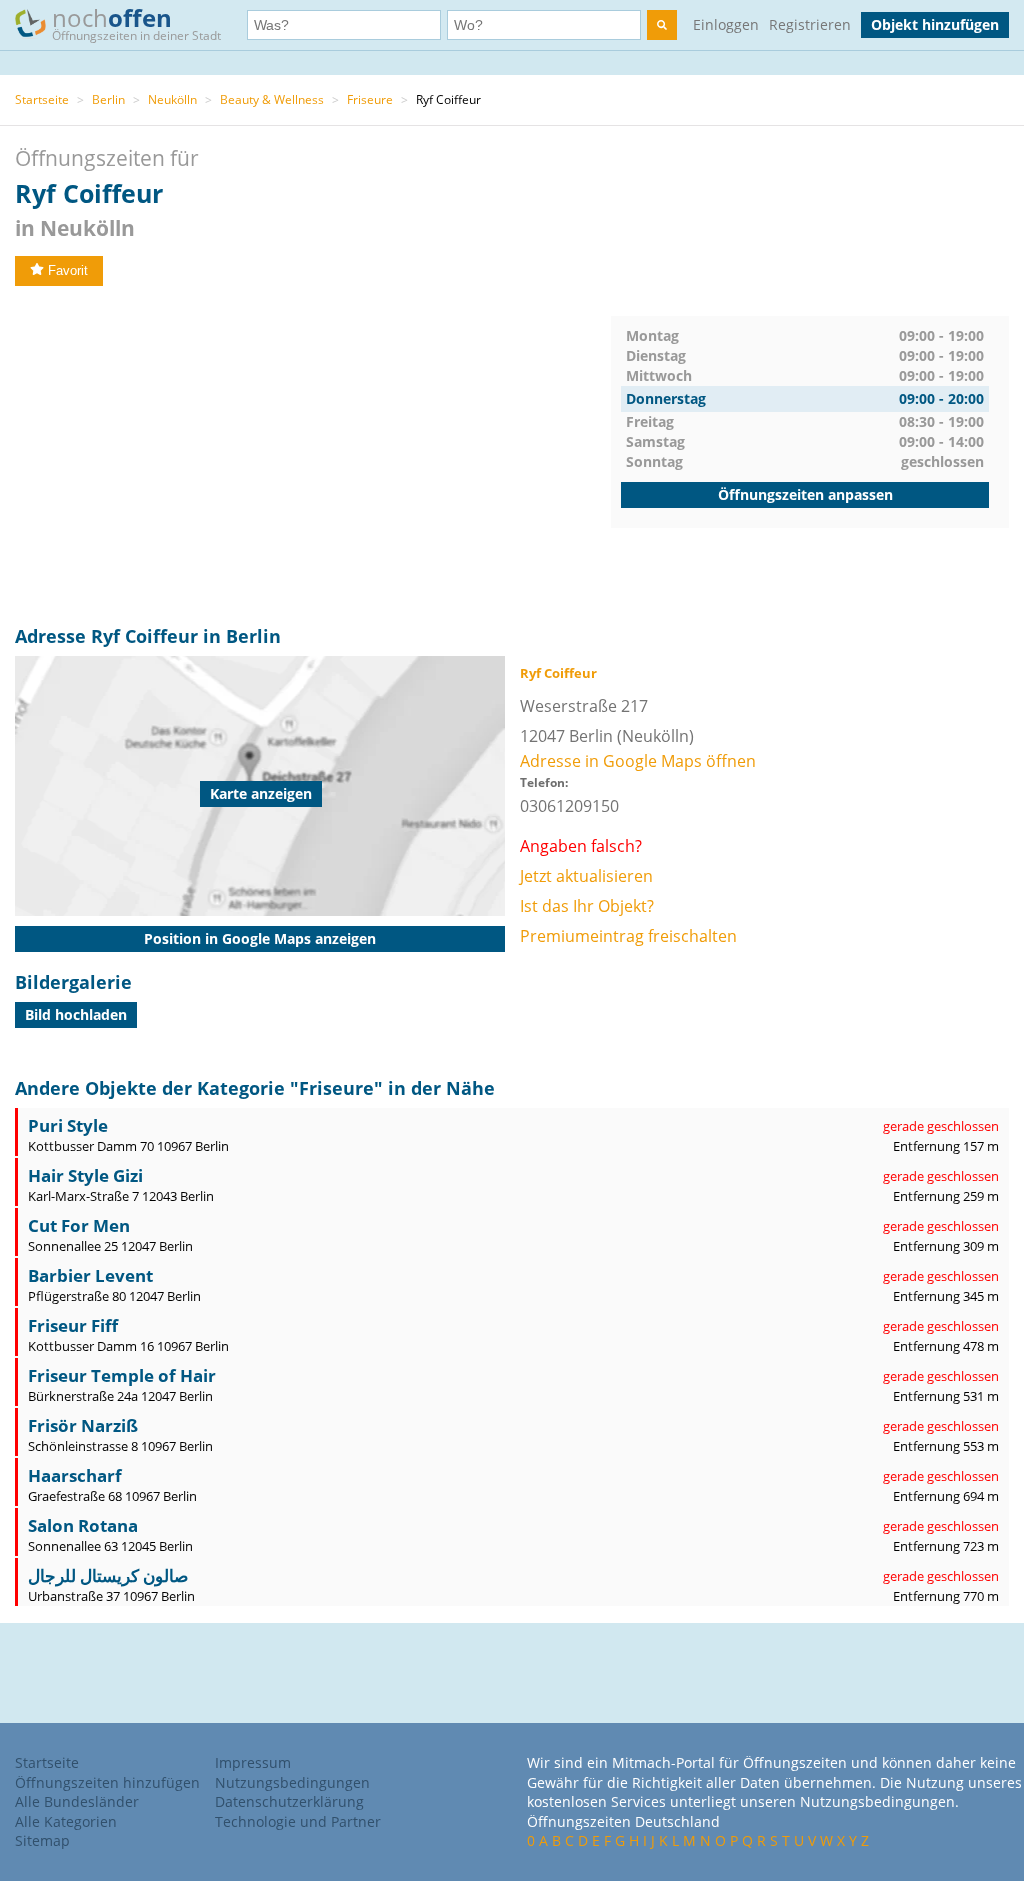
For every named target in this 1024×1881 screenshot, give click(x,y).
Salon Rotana (83, 1525)
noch (136, 22)
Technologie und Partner (298, 1821)
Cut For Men (79, 1225)
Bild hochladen (76, 1014)
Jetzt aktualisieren (586, 876)
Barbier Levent (90, 1275)
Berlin (108, 99)
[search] (662, 25)
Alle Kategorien (66, 1821)
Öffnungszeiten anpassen (805, 494)
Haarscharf (75, 1475)
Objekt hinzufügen (935, 24)
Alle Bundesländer (77, 1801)
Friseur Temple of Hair (122, 1375)
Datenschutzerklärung (289, 1801)
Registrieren (810, 24)
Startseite (42, 99)
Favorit (68, 270)
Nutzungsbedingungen (292, 1782)
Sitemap (42, 1840)
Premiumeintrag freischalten (628, 936)
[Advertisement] (313, 456)
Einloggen (726, 24)
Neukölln (172, 99)
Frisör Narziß (83, 1425)
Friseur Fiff (73, 1325)
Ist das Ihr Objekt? (587, 906)
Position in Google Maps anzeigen (260, 938)
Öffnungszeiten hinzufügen (107, 1782)
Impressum (253, 1762)
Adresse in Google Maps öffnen (638, 761)
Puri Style (68, 1125)
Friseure (370, 99)
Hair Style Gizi (85, 1175)
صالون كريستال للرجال (108, 1575)
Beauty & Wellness (272, 99)
